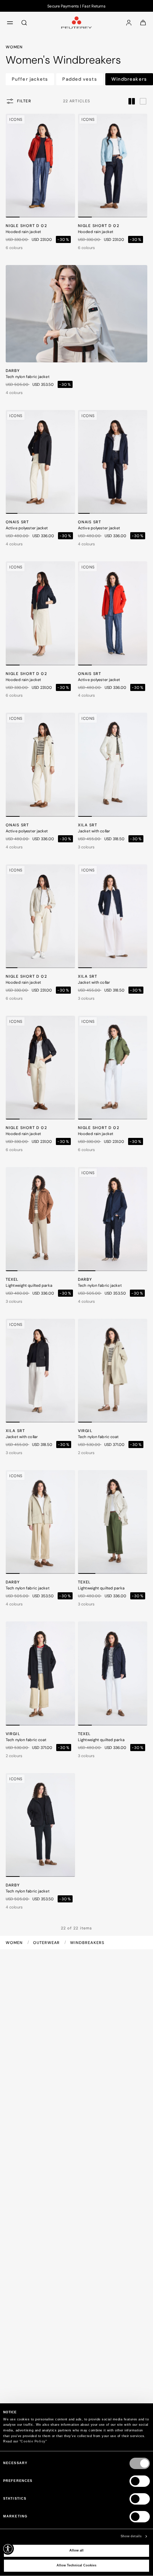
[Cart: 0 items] (143, 22)
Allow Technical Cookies (76, 2565)
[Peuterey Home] (76, 22)
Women (15, 1943)
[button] (13, 217)
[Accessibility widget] (8, 2549)
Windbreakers (129, 79)
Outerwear (47, 1943)
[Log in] (129, 22)
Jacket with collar (94, 831)
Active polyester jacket (27, 528)
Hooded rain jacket (23, 232)
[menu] (10, 22)
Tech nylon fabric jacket (28, 377)
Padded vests (80, 79)
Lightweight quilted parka (29, 1285)
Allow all (76, 2550)
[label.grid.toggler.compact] (132, 101)
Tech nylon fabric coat (98, 1437)
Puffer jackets (30, 79)
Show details (131, 2536)
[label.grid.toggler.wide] (143, 101)
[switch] (140, 2481)
